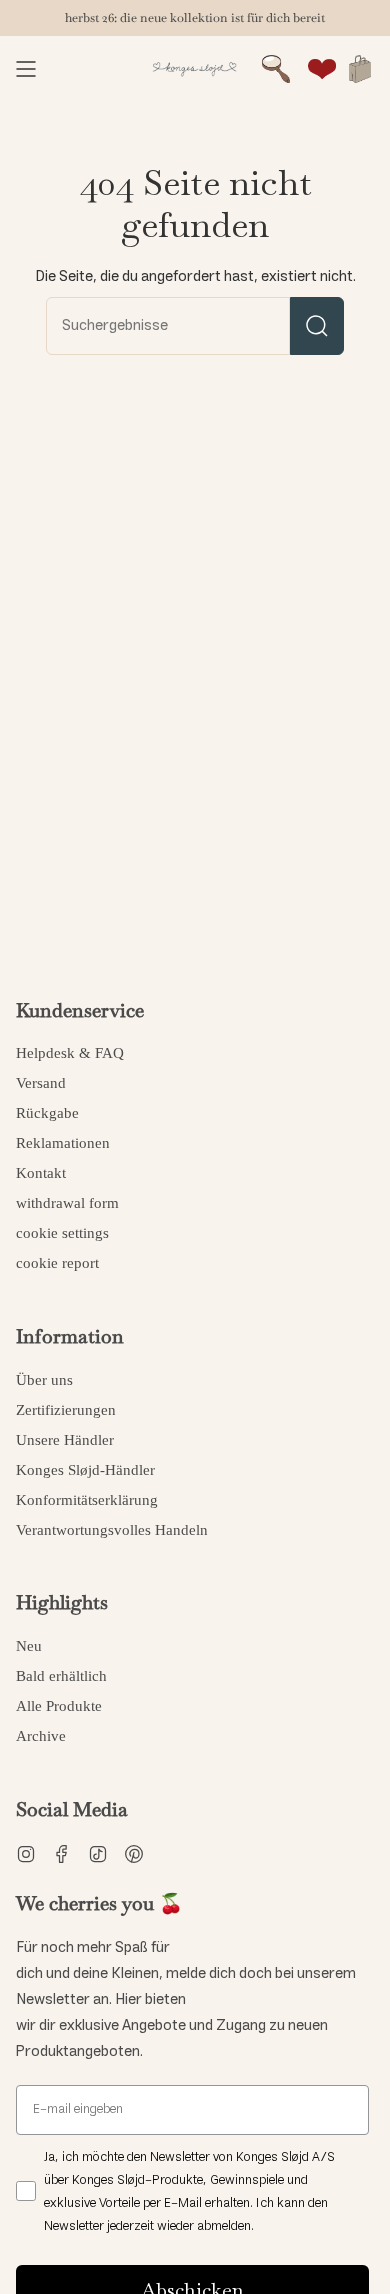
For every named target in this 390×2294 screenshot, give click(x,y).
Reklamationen (63, 1143)
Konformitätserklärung (87, 1500)
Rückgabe (47, 1113)
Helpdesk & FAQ (70, 1053)
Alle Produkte (59, 1706)
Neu (29, 1646)
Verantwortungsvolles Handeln (112, 1530)
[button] (276, 69)
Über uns (44, 1380)
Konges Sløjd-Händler (85, 1470)
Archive (41, 1736)
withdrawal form (67, 1203)
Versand (41, 1083)
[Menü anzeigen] (26, 69)
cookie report (57, 1263)
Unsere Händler (65, 1440)
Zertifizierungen (66, 1410)
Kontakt (41, 1173)
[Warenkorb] (360, 69)
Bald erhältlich (61, 1676)
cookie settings (62, 1233)
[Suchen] (317, 326)
